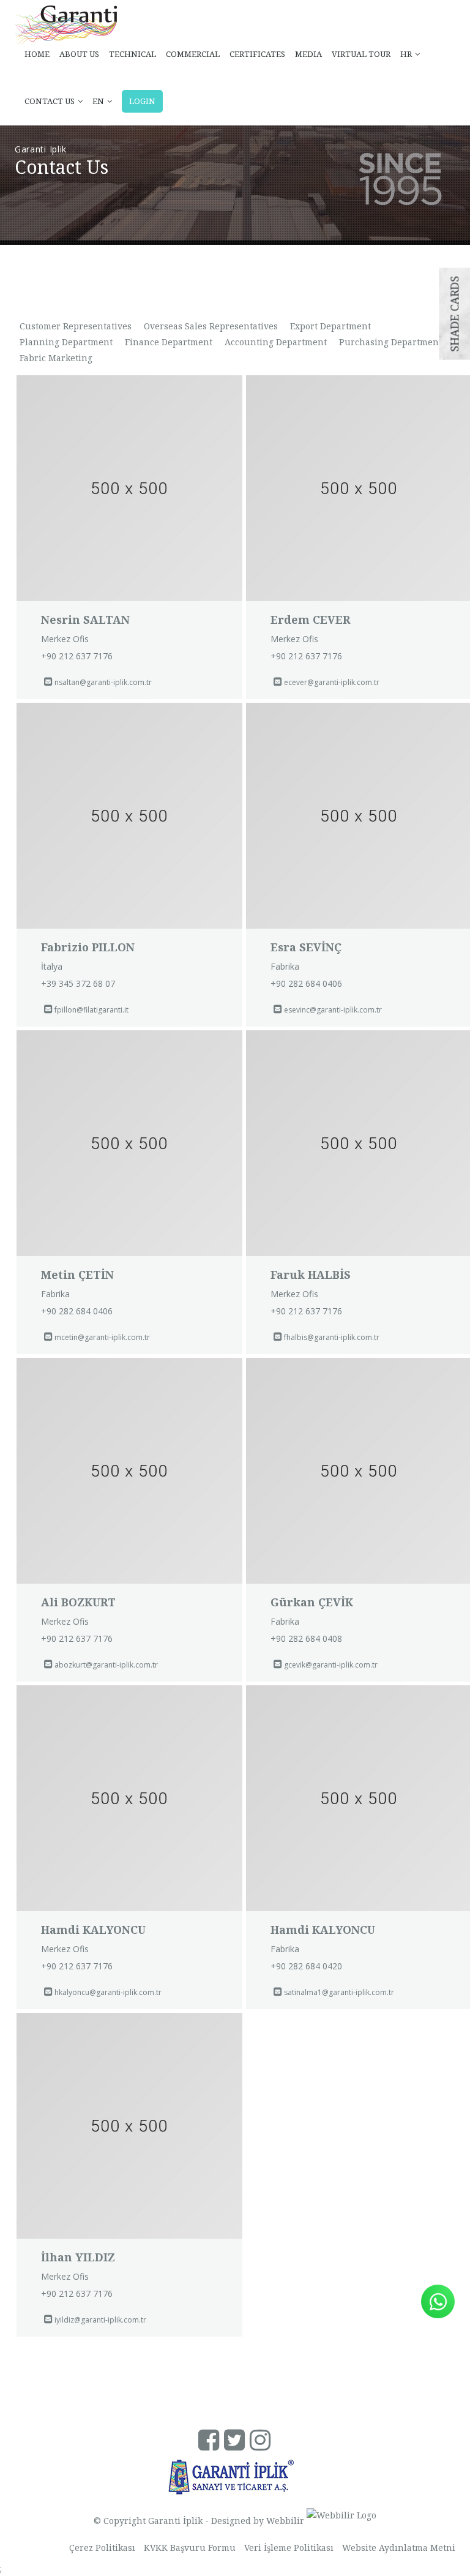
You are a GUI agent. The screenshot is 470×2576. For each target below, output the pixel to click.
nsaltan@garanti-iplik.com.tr (103, 682)
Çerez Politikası (102, 2548)
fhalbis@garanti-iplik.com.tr (332, 1337)
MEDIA (308, 54)
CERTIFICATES (257, 54)
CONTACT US (50, 101)
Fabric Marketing (56, 358)
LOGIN (142, 101)
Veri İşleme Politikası (289, 2548)
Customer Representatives (76, 326)
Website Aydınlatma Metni (399, 2548)
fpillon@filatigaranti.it (91, 1010)
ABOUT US (79, 54)
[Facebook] (210, 2444)
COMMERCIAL (193, 54)
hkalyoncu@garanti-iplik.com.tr (108, 1992)
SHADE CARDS (454, 314)
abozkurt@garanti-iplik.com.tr (106, 1665)
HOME (37, 54)
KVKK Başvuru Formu (190, 2548)
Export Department (330, 326)
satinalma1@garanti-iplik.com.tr (339, 1992)
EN (98, 101)
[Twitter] (235, 2444)
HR (406, 54)
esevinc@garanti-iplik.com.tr (333, 1010)
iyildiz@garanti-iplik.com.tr (100, 2320)
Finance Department (169, 342)
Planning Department (66, 342)
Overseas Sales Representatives (211, 326)
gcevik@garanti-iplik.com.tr (331, 1665)
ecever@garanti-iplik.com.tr (332, 682)
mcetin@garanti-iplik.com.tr (102, 1337)
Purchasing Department (390, 342)
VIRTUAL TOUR (361, 54)
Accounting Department (276, 342)
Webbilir (286, 2521)
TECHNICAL (132, 54)
